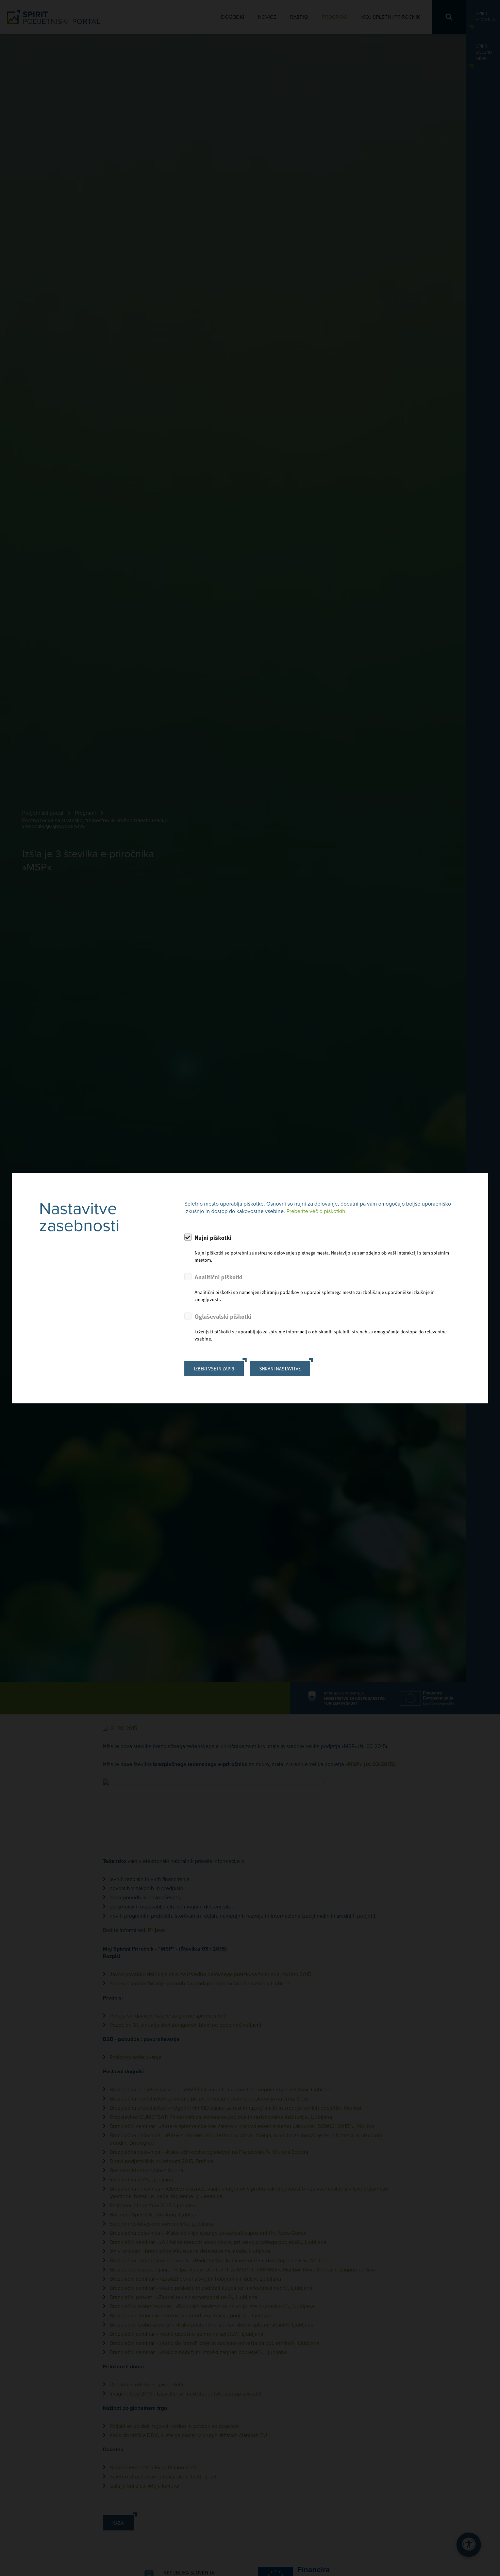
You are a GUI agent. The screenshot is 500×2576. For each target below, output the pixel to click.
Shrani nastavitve (280, 1369)
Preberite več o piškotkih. (316, 1211)
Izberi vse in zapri (214, 1369)
